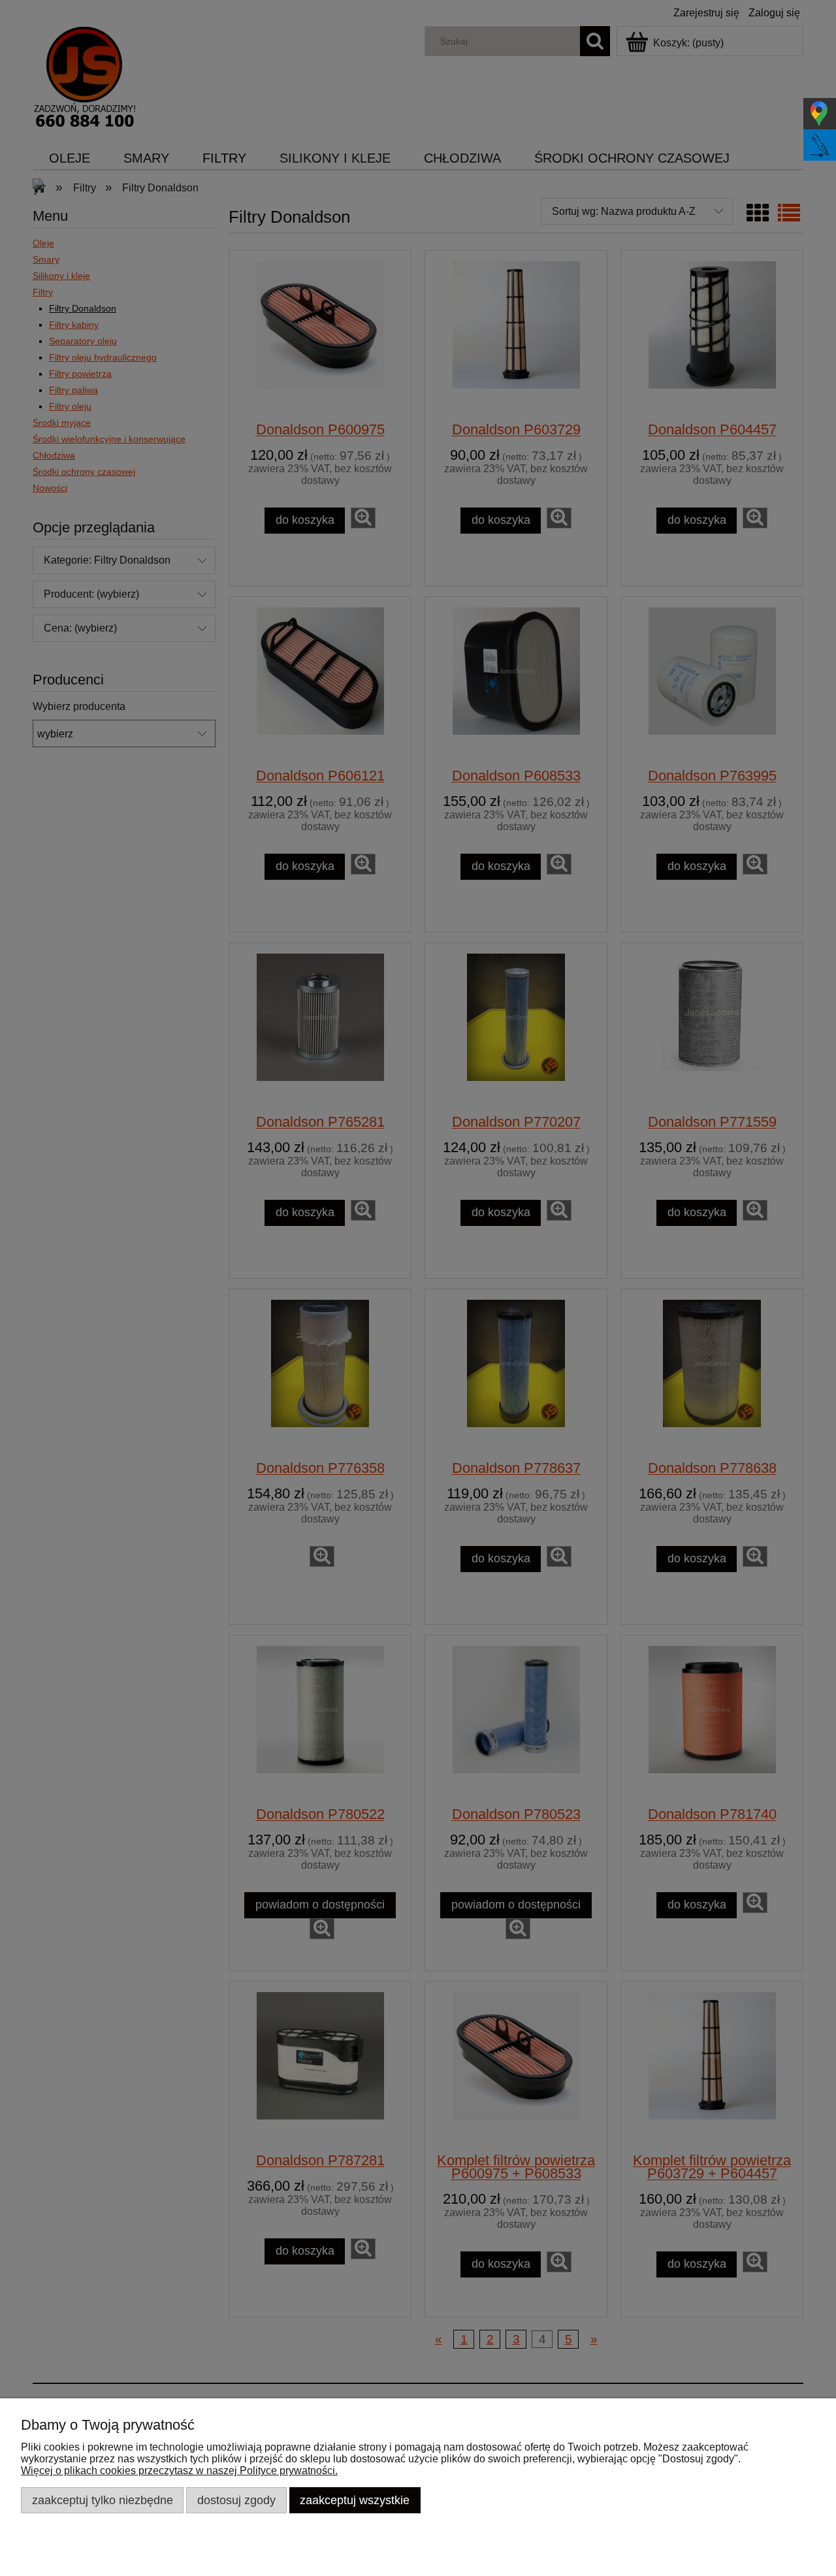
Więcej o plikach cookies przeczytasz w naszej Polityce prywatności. (179, 2471)
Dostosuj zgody (236, 2500)
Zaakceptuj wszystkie (355, 2500)
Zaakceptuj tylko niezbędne (103, 2500)
